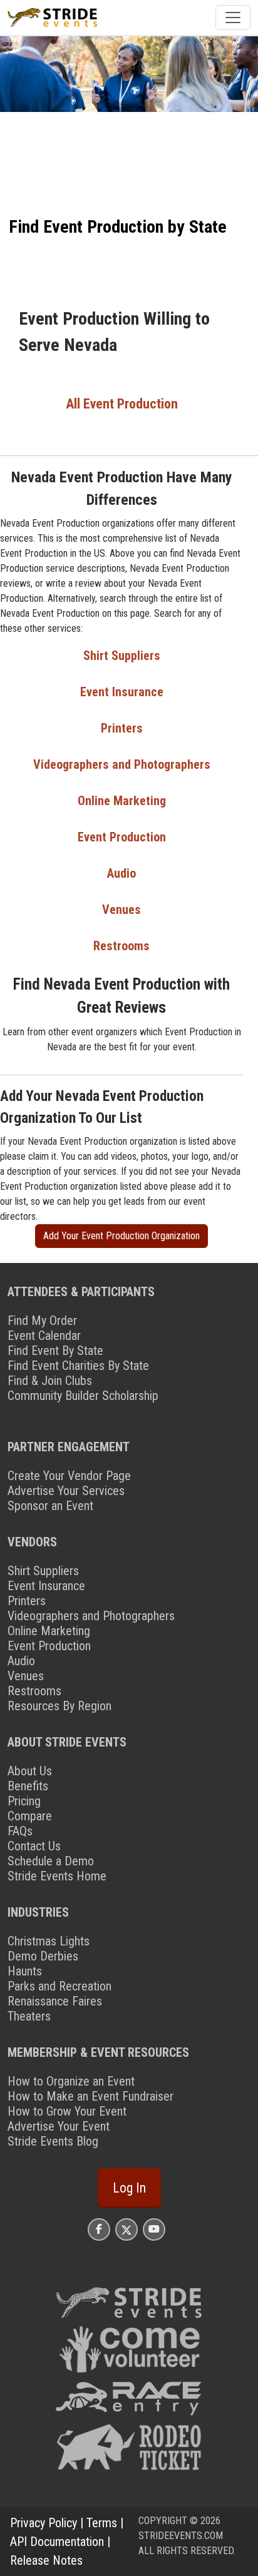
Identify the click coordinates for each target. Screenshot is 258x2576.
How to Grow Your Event (67, 2111)
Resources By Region (59, 1706)
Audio (121, 873)
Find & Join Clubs (50, 1381)
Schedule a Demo (51, 1861)
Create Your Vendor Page (69, 1476)
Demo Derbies (43, 1956)
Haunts (25, 1971)
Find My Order (42, 1321)
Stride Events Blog (53, 2141)
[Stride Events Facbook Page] (99, 2229)
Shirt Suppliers (122, 656)
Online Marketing (122, 801)
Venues (121, 910)
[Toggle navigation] (233, 18)
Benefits (28, 1786)
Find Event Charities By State (78, 1366)
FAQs (20, 1831)
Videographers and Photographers (122, 764)
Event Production (122, 837)
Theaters (29, 2016)
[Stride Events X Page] (126, 2229)
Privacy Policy (44, 2523)
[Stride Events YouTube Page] (154, 2229)
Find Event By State (55, 1351)
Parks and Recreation (59, 1986)
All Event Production (122, 404)
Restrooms (121, 946)
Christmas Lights (49, 1941)
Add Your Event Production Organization (121, 1236)
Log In (129, 2188)
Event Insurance (122, 692)
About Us (30, 1771)
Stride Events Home (57, 1876)
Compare (30, 1816)
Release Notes (46, 2560)
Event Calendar (44, 1336)
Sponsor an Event (50, 1506)
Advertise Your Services (66, 1491)
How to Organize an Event (71, 2081)
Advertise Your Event (59, 2126)
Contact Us (34, 1846)
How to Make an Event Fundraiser (90, 2096)
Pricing (24, 1801)
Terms (102, 2523)
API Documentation (57, 2542)
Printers (122, 728)
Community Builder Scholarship (83, 1396)
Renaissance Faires (55, 2001)
